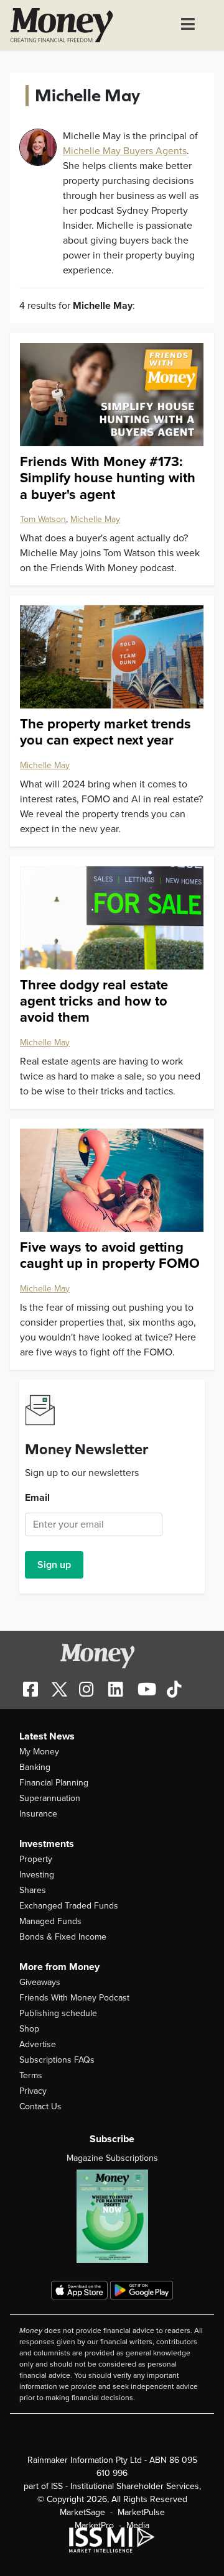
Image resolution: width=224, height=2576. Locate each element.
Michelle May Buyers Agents (125, 151)
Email (37, 1498)
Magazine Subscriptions (112, 2158)
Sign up (54, 1565)
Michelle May (95, 519)
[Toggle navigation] (188, 25)
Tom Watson (43, 519)
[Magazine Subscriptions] (112, 2216)
